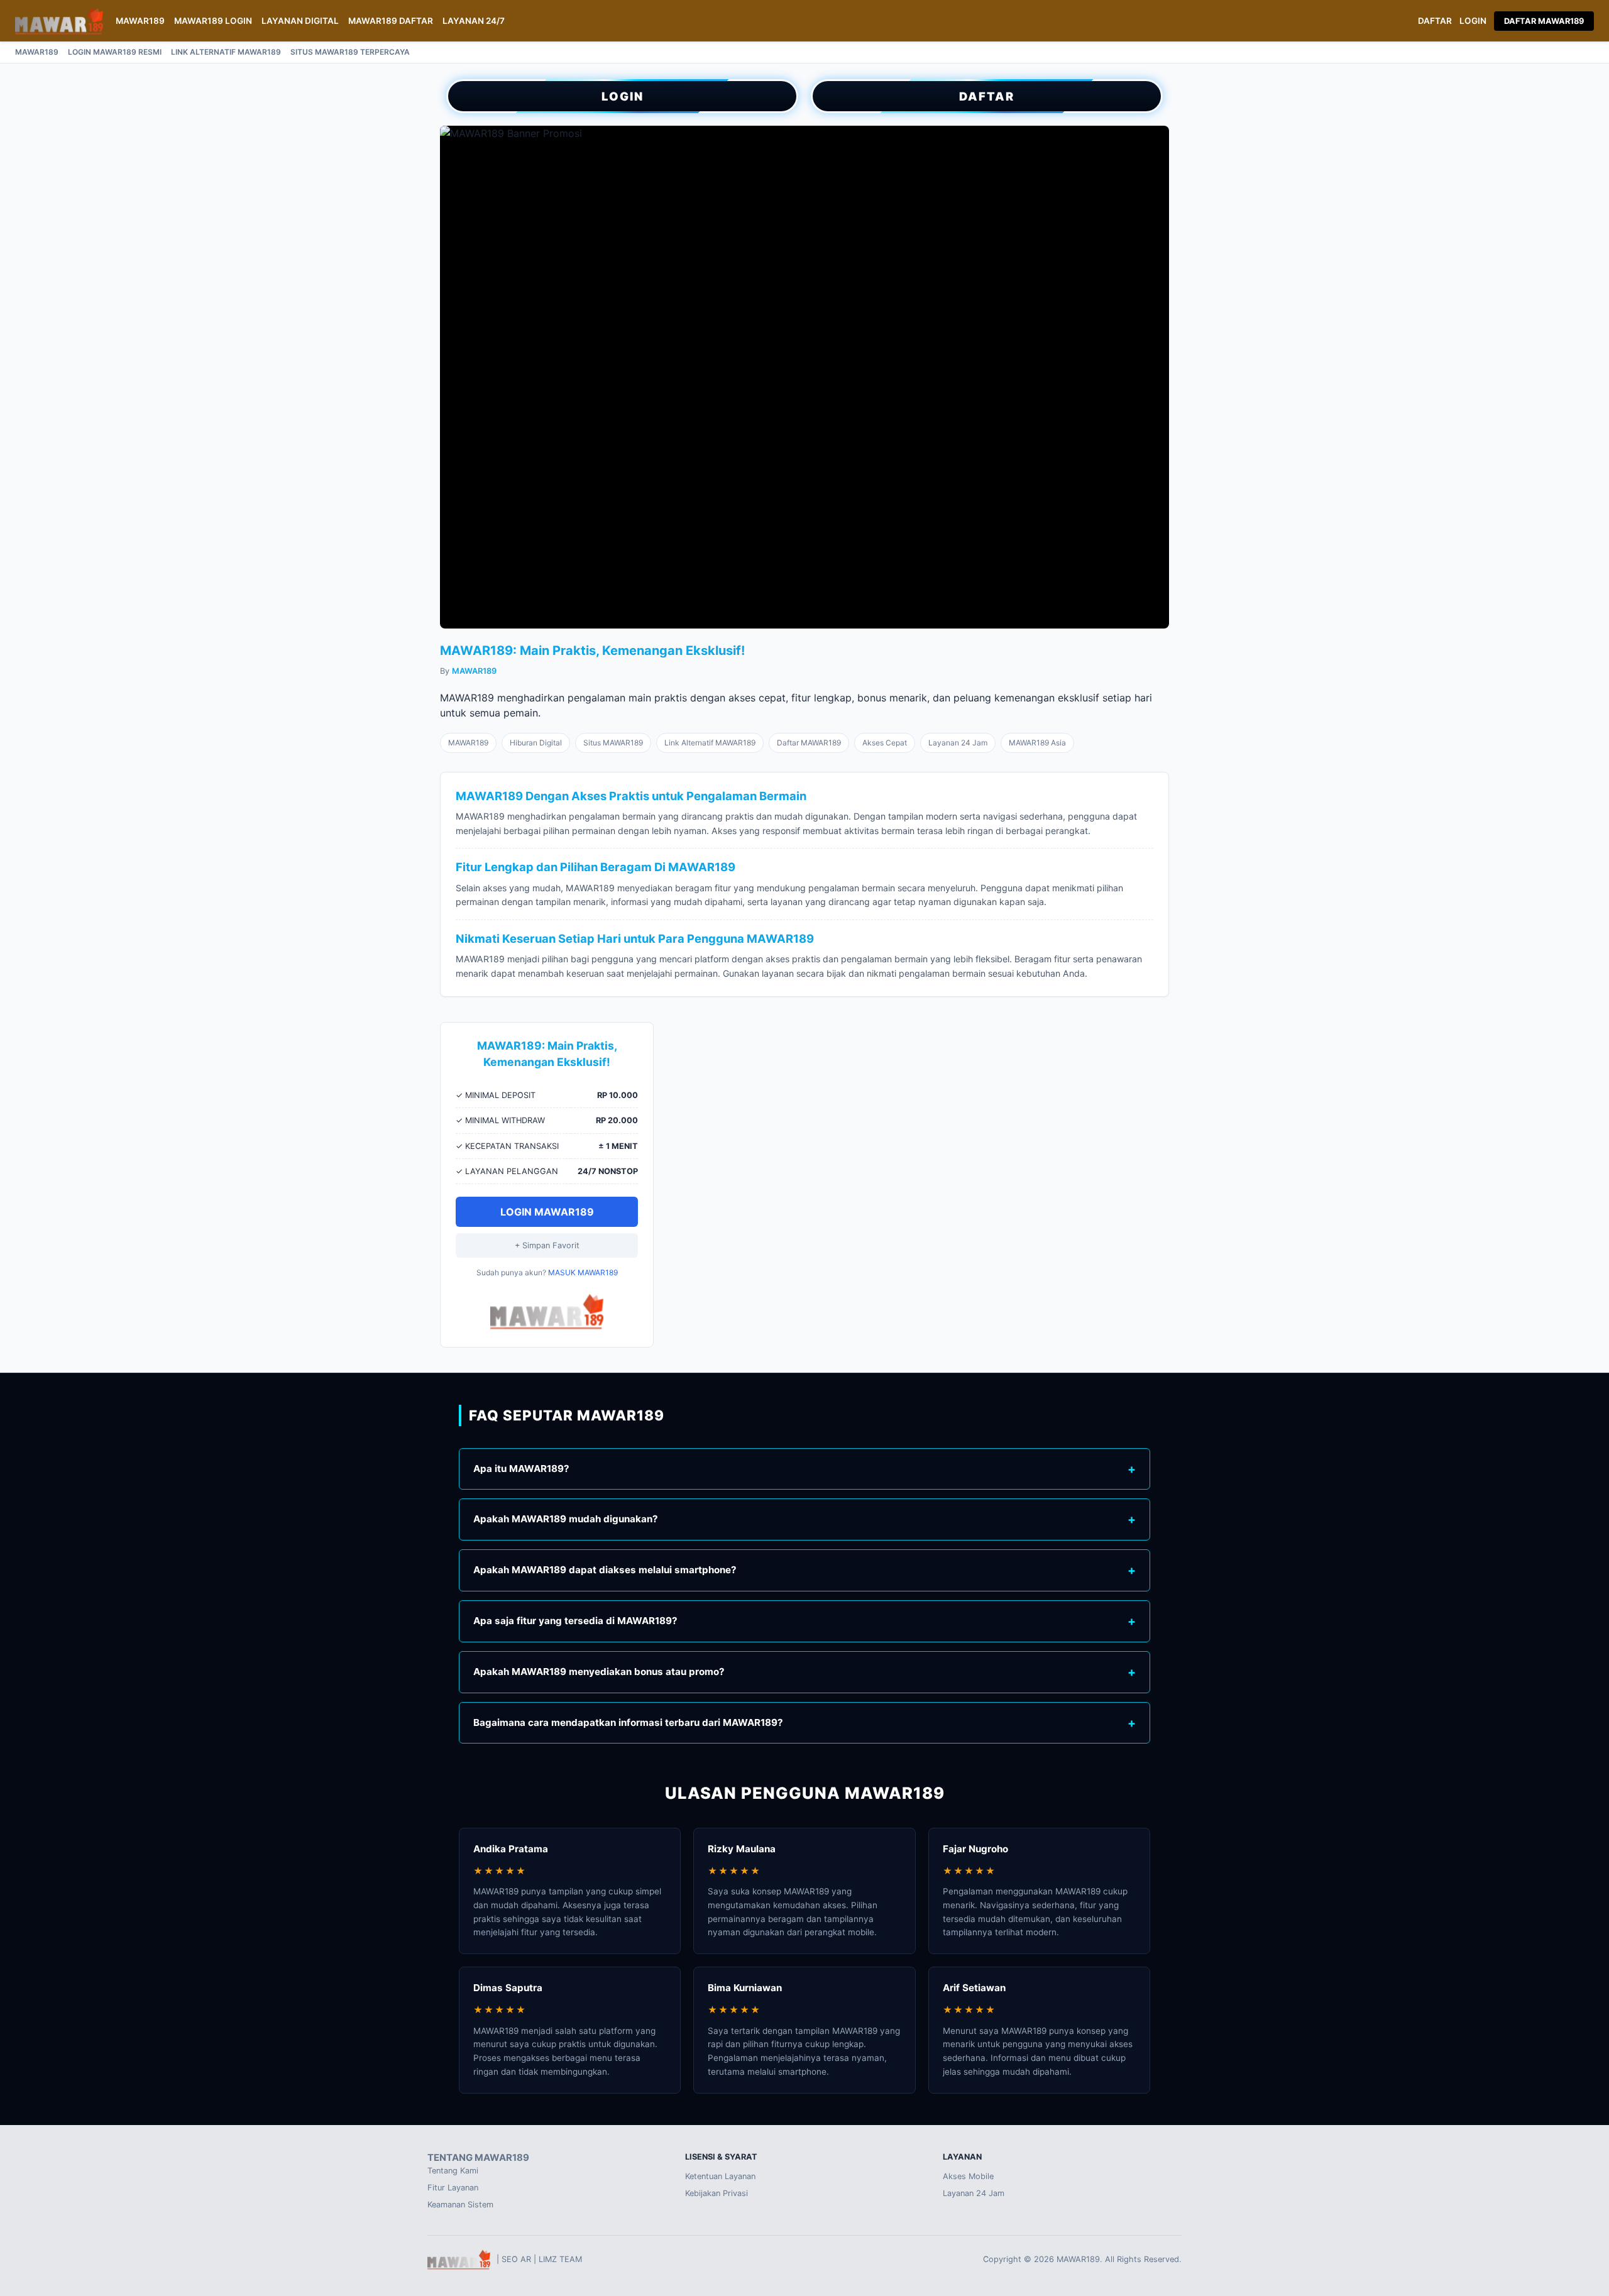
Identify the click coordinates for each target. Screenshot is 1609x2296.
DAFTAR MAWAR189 (1544, 21)
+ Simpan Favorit (547, 1245)
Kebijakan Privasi (717, 2193)
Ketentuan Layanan (720, 2176)
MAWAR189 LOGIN (213, 21)
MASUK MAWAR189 (583, 1272)
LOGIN (1473, 21)
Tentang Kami (453, 2171)
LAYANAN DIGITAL (300, 21)
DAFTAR (1435, 21)
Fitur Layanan (453, 2188)
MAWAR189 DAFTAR (391, 21)
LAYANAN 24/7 (474, 21)
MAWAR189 (140, 21)
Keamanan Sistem (460, 2205)
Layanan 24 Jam (974, 2193)
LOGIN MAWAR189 (547, 1212)
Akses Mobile (968, 2176)
